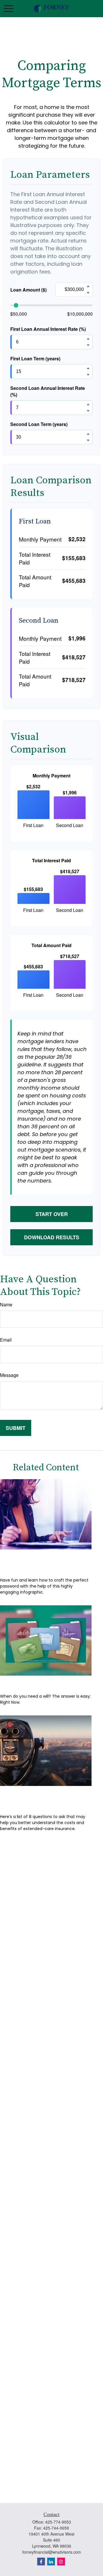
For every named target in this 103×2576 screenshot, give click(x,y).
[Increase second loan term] (88, 434)
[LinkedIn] (51, 2562)
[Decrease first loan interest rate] (88, 345)
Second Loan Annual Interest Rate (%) (48, 391)
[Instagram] (61, 2562)
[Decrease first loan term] (88, 375)
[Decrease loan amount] (88, 293)
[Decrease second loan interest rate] (88, 411)
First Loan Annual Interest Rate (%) (48, 329)
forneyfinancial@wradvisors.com (52, 2552)
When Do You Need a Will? (46, 1684)
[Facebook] (41, 2562)
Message (9, 1375)
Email (6, 1340)
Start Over (52, 1214)
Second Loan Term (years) (39, 424)
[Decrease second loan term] (88, 441)
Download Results (52, 1237)
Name (6, 1304)
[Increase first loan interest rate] (88, 339)
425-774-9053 (58, 2522)
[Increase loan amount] (88, 286)
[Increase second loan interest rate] (88, 404)
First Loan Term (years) (35, 358)
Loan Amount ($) (28, 290)
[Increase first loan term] (88, 368)
